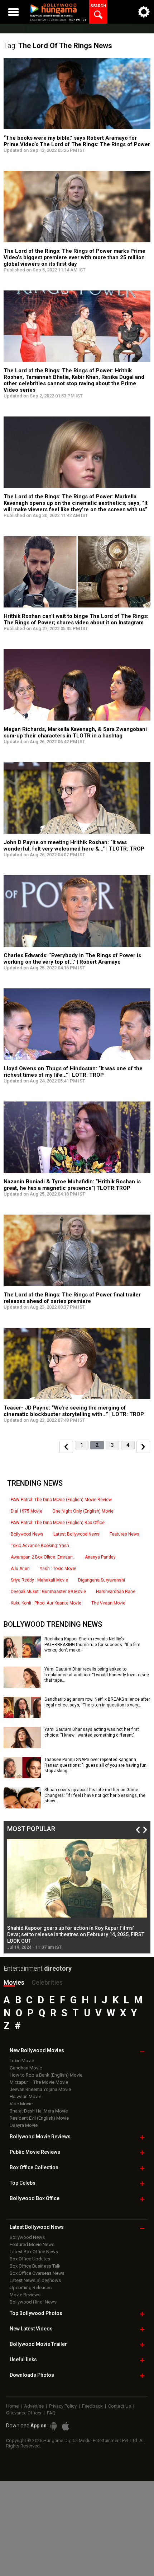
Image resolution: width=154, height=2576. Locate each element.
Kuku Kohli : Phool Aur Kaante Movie (46, 1603)
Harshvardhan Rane (116, 1592)
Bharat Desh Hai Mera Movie (39, 2111)
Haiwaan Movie (25, 2097)
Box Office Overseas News (37, 2273)
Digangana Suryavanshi (102, 1580)
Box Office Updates (30, 2259)
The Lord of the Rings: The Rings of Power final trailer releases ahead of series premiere (72, 1298)
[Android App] (54, 2426)
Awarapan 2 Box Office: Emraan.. (43, 1557)
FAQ (51, 2413)
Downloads (32, 2375)
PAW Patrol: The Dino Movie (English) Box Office (58, 1523)
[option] (77, 1895)
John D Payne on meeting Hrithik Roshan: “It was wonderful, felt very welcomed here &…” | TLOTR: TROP (74, 846)
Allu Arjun (20, 1569)
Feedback (92, 2406)
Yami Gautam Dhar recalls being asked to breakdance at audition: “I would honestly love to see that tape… (97, 1675)
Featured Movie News (32, 2244)
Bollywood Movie (40, 2137)
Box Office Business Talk (35, 2266)
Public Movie (35, 2152)
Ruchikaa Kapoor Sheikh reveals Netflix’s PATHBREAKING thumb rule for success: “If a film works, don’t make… (92, 1645)
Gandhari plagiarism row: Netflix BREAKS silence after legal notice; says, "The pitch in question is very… (97, 1702)
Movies (14, 1982)
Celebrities (47, 1982)
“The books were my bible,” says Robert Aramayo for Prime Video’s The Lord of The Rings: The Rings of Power (77, 141)
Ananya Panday (100, 1557)
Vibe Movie (21, 2104)
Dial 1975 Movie (27, 1511)
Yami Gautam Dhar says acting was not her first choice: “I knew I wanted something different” (92, 1732)
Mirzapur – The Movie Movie (39, 2082)
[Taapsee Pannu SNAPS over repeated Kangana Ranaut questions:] (22, 1776)
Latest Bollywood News (76, 1534)
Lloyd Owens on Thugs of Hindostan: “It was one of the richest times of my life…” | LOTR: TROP (73, 1072)
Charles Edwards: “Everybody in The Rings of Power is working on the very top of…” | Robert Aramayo (72, 959)
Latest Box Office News (34, 2252)
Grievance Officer (24, 2413)
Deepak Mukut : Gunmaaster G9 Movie (48, 1592)
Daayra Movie (24, 2125)
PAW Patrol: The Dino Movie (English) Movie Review (61, 1500)
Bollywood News (27, 1534)
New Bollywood (37, 2050)
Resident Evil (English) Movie (39, 2118)
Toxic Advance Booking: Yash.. (41, 1546)
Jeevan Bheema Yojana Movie (40, 2089)
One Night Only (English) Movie (83, 1511)
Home (12, 2406)
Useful (23, 2360)
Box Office (34, 2167)
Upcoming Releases (31, 2288)
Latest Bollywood (37, 2227)
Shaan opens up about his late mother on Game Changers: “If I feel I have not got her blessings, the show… (95, 1795)
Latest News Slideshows (35, 2280)
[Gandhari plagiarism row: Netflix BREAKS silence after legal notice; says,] (22, 1715)
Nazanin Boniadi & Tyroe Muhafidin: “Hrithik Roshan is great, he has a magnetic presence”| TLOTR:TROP (72, 1185)
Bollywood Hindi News (33, 2302)
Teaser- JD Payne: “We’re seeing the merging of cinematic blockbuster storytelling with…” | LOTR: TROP (74, 1411)
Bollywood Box (35, 2198)
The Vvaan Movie (108, 1603)
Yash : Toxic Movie (58, 1569)
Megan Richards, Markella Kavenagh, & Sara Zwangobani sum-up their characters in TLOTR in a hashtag (75, 732)
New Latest (31, 2329)
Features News (124, 1534)
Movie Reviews (25, 2295)
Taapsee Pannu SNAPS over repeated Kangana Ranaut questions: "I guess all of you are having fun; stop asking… (96, 1765)
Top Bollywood (36, 2313)
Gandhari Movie (26, 2068)
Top (23, 2183)
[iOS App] (66, 2426)
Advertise (34, 2406)
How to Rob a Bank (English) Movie (46, 2075)
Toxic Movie (22, 2061)
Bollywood (38, 2344)
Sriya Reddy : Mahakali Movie (39, 1580)
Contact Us (120, 2406)
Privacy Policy (63, 2406)
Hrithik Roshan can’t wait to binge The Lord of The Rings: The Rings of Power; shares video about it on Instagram (76, 619)
